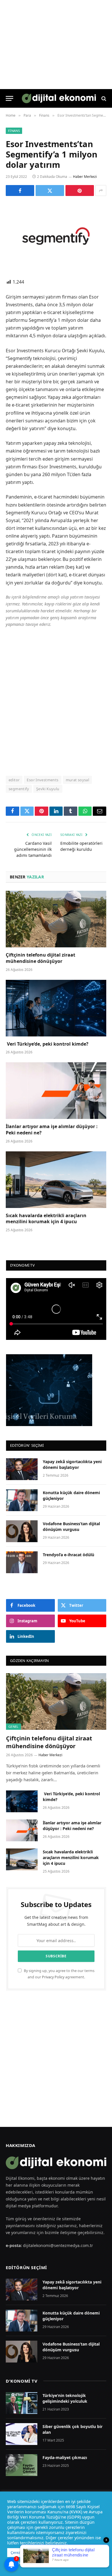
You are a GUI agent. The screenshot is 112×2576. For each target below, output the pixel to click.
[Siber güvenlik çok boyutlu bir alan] (22, 2434)
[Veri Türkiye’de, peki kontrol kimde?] (56, 1008)
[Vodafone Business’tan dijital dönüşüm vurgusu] (22, 1531)
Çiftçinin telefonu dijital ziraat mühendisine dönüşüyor (40, 958)
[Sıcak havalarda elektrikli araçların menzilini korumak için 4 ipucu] (56, 1180)
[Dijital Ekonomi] (59, 98)
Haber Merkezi (85, 177)
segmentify (19, 789)
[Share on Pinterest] (80, 191)
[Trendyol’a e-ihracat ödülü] (22, 1562)
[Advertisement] (56, 701)
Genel (13, 1726)
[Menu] (9, 98)
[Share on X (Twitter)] (50, 191)
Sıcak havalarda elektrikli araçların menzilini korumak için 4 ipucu (46, 1219)
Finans (14, 131)
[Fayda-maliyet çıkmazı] (22, 2465)
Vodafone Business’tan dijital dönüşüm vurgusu (71, 1526)
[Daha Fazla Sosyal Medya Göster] (101, 191)
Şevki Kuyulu (48, 789)
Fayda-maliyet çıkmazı (65, 2457)
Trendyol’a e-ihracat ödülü (68, 1555)
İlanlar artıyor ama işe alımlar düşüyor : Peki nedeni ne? (52, 1130)
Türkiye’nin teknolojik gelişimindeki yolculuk (65, 2398)
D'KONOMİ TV (22, 2381)
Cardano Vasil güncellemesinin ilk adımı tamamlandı (33, 849)
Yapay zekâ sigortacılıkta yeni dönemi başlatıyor (72, 1464)
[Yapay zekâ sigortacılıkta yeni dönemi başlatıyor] (22, 1469)
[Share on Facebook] (20, 191)
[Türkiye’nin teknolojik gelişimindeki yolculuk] (22, 2403)
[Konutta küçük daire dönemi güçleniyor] (22, 1500)
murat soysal (78, 780)
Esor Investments (43, 780)
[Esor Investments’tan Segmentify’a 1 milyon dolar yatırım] (56, 236)
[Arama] (103, 98)
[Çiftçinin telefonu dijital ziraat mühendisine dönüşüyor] (56, 919)
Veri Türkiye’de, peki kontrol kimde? (48, 1044)
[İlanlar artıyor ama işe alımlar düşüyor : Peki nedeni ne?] (56, 1091)
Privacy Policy (53, 1977)
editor (14, 780)
